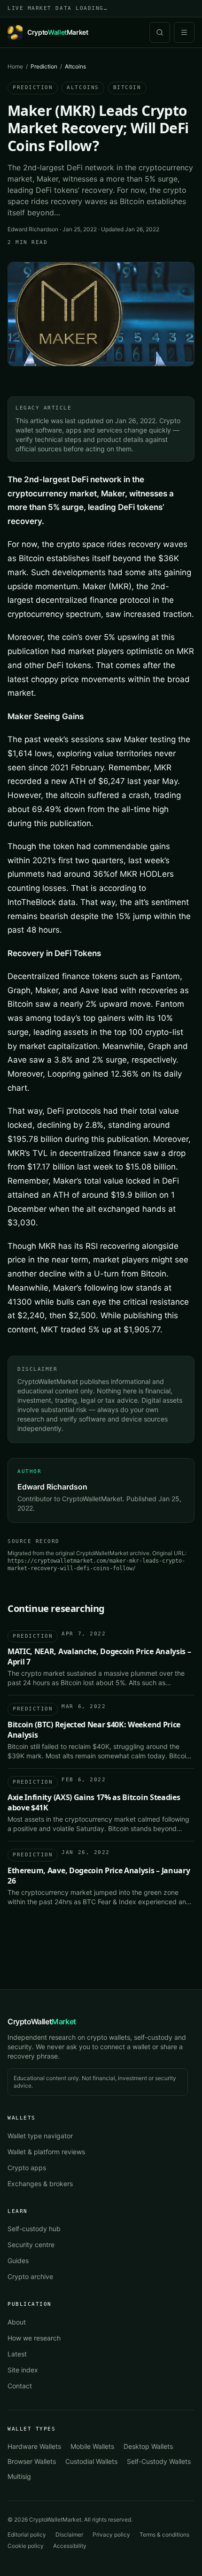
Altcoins (83, 87)
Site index (23, 2370)
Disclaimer (69, 2534)
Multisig (19, 2476)
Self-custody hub (34, 2229)
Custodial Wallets (91, 2461)
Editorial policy (27, 2534)
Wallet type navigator (40, 2136)
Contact (20, 2386)
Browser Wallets (32, 2461)
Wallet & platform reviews (46, 2152)
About (17, 2322)
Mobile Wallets (92, 2446)
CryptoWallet (42, 2021)
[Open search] (160, 32)
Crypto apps (27, 2168)
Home (15, 66)
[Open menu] (184, 32)
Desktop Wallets (148, 2446)
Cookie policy (26, 2546)
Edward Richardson (33, 229)
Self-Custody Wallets (159, 2461)
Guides (18, 2261)
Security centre (31, 2245)
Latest (17, 2354)
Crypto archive (30, 2276)
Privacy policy (111, 2534)
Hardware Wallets (34, 2446)
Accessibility (70, 2546)
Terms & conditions (164, 2534)
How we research (34, 2338)
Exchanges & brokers (40, 2184)
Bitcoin (127, 87)
